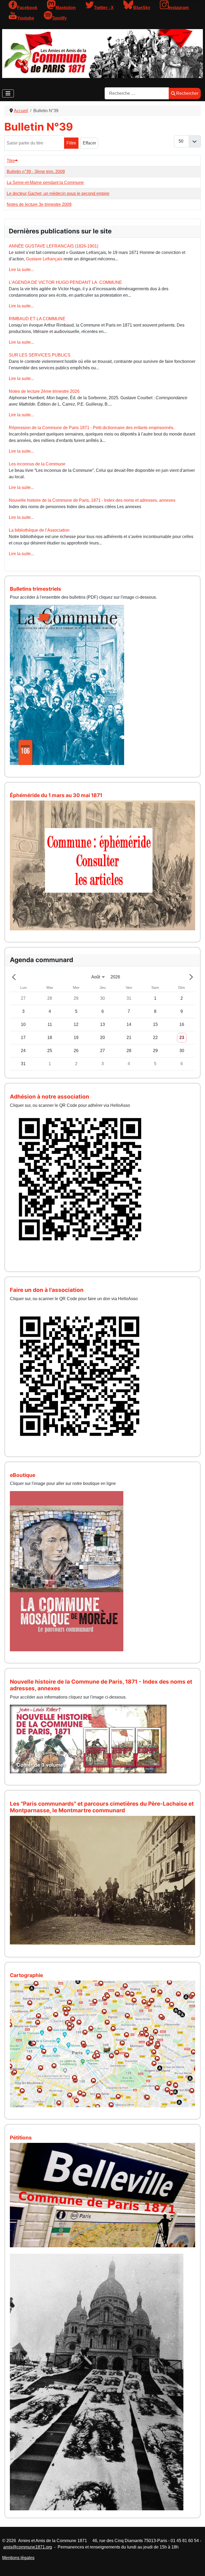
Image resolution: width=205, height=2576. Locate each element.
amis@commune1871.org (28, 2547)
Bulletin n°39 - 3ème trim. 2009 (36, 172)
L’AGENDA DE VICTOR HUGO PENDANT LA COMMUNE (65, 282)
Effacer (89, 143)
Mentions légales (18, 2558)
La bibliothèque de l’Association (39, 530)
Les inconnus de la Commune (37, 464)
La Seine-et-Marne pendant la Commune (45, 183)
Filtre (71, 143)
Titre (11, 161)
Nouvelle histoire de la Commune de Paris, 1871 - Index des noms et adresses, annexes (92, 500)
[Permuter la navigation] (8, 93)
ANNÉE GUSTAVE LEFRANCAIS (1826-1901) (54, 246)
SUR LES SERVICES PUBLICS (40, 355)
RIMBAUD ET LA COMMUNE (37, 319)
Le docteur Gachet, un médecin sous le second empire (58, 193)
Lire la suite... (21, 270)
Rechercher (187, 93)
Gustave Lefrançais (44, 259)
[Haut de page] (196, 2566)
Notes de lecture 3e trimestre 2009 (39, 204)
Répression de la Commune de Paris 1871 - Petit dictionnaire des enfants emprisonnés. (92, 428)
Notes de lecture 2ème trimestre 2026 (44, 391)
